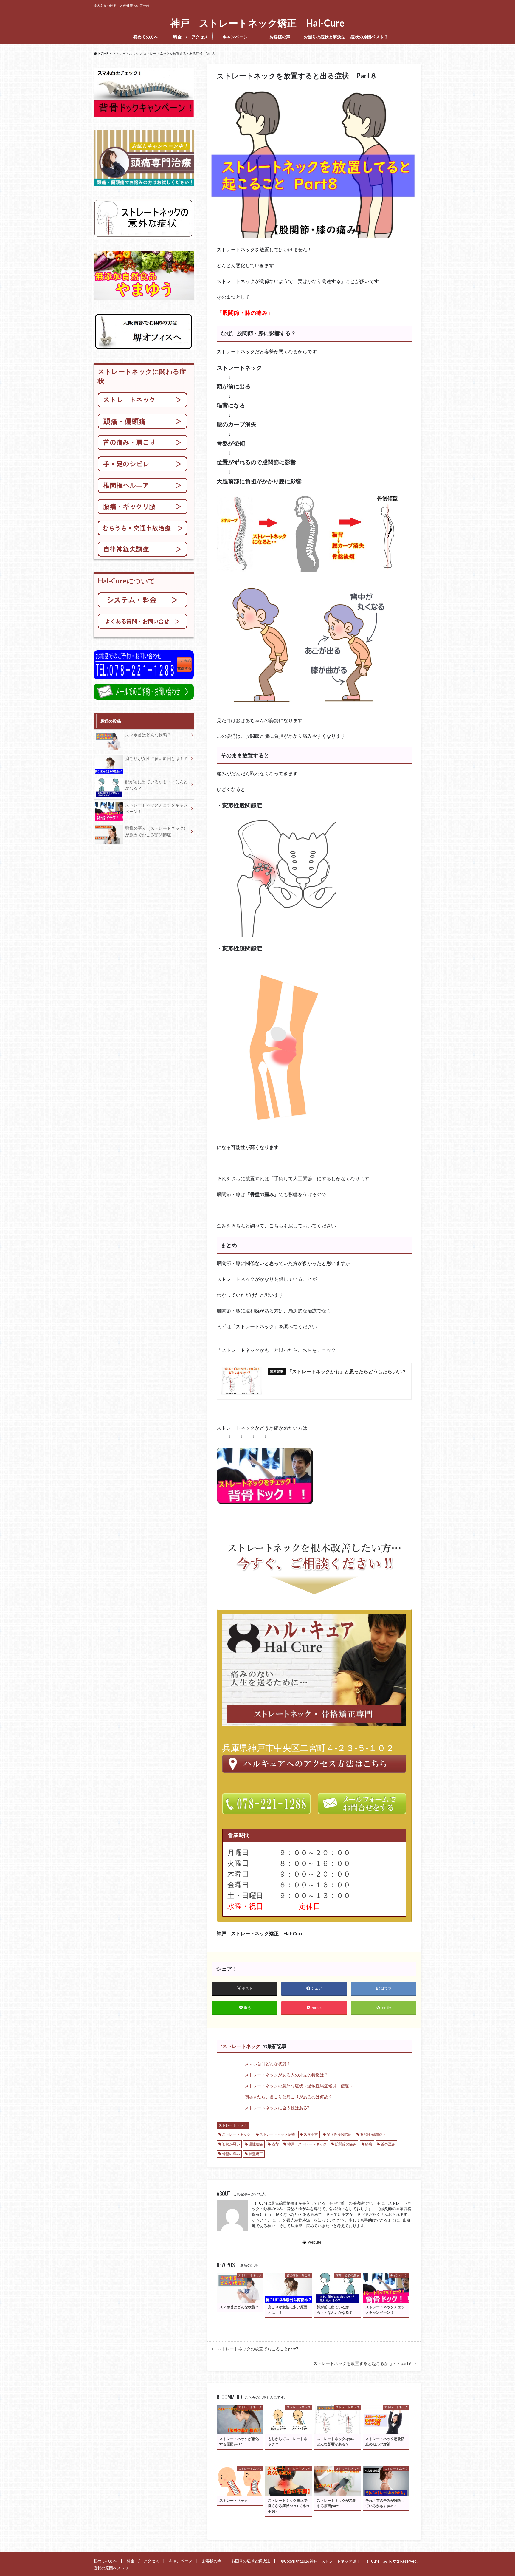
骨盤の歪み (231, 2154)
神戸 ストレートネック (307, 2144)
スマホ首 (311, 2134)
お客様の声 (280, 37)
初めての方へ (146, 37)
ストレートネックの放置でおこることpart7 (258, 2349)
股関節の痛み (346, 2144)
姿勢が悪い (231, 2144)
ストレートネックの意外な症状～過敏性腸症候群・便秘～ (299, 2086)
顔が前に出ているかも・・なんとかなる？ (156, 785)
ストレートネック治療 (277, 2134)
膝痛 (369, 2144)
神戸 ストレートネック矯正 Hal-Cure (260, 23)
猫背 (275, 2144)
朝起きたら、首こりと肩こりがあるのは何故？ (288, 2097)
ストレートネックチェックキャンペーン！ (156, 808)
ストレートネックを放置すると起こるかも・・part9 (362, 2363)
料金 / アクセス (191, 37)
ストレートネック (241, 2046)
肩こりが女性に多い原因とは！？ (156, 758)
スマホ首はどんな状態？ (268, 2064)
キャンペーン (235, 37)
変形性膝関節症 (373, 2134)
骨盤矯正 (256, 2154)
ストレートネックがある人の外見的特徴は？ (286, 2075)
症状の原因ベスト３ (371, 37)
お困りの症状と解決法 (325, 37)
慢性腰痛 (256, 2144)
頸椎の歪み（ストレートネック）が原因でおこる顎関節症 (156, 831)
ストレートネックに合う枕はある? (277, 2108)
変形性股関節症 (339, 2134)
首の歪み (388, 2144)
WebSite (314, 2242)
